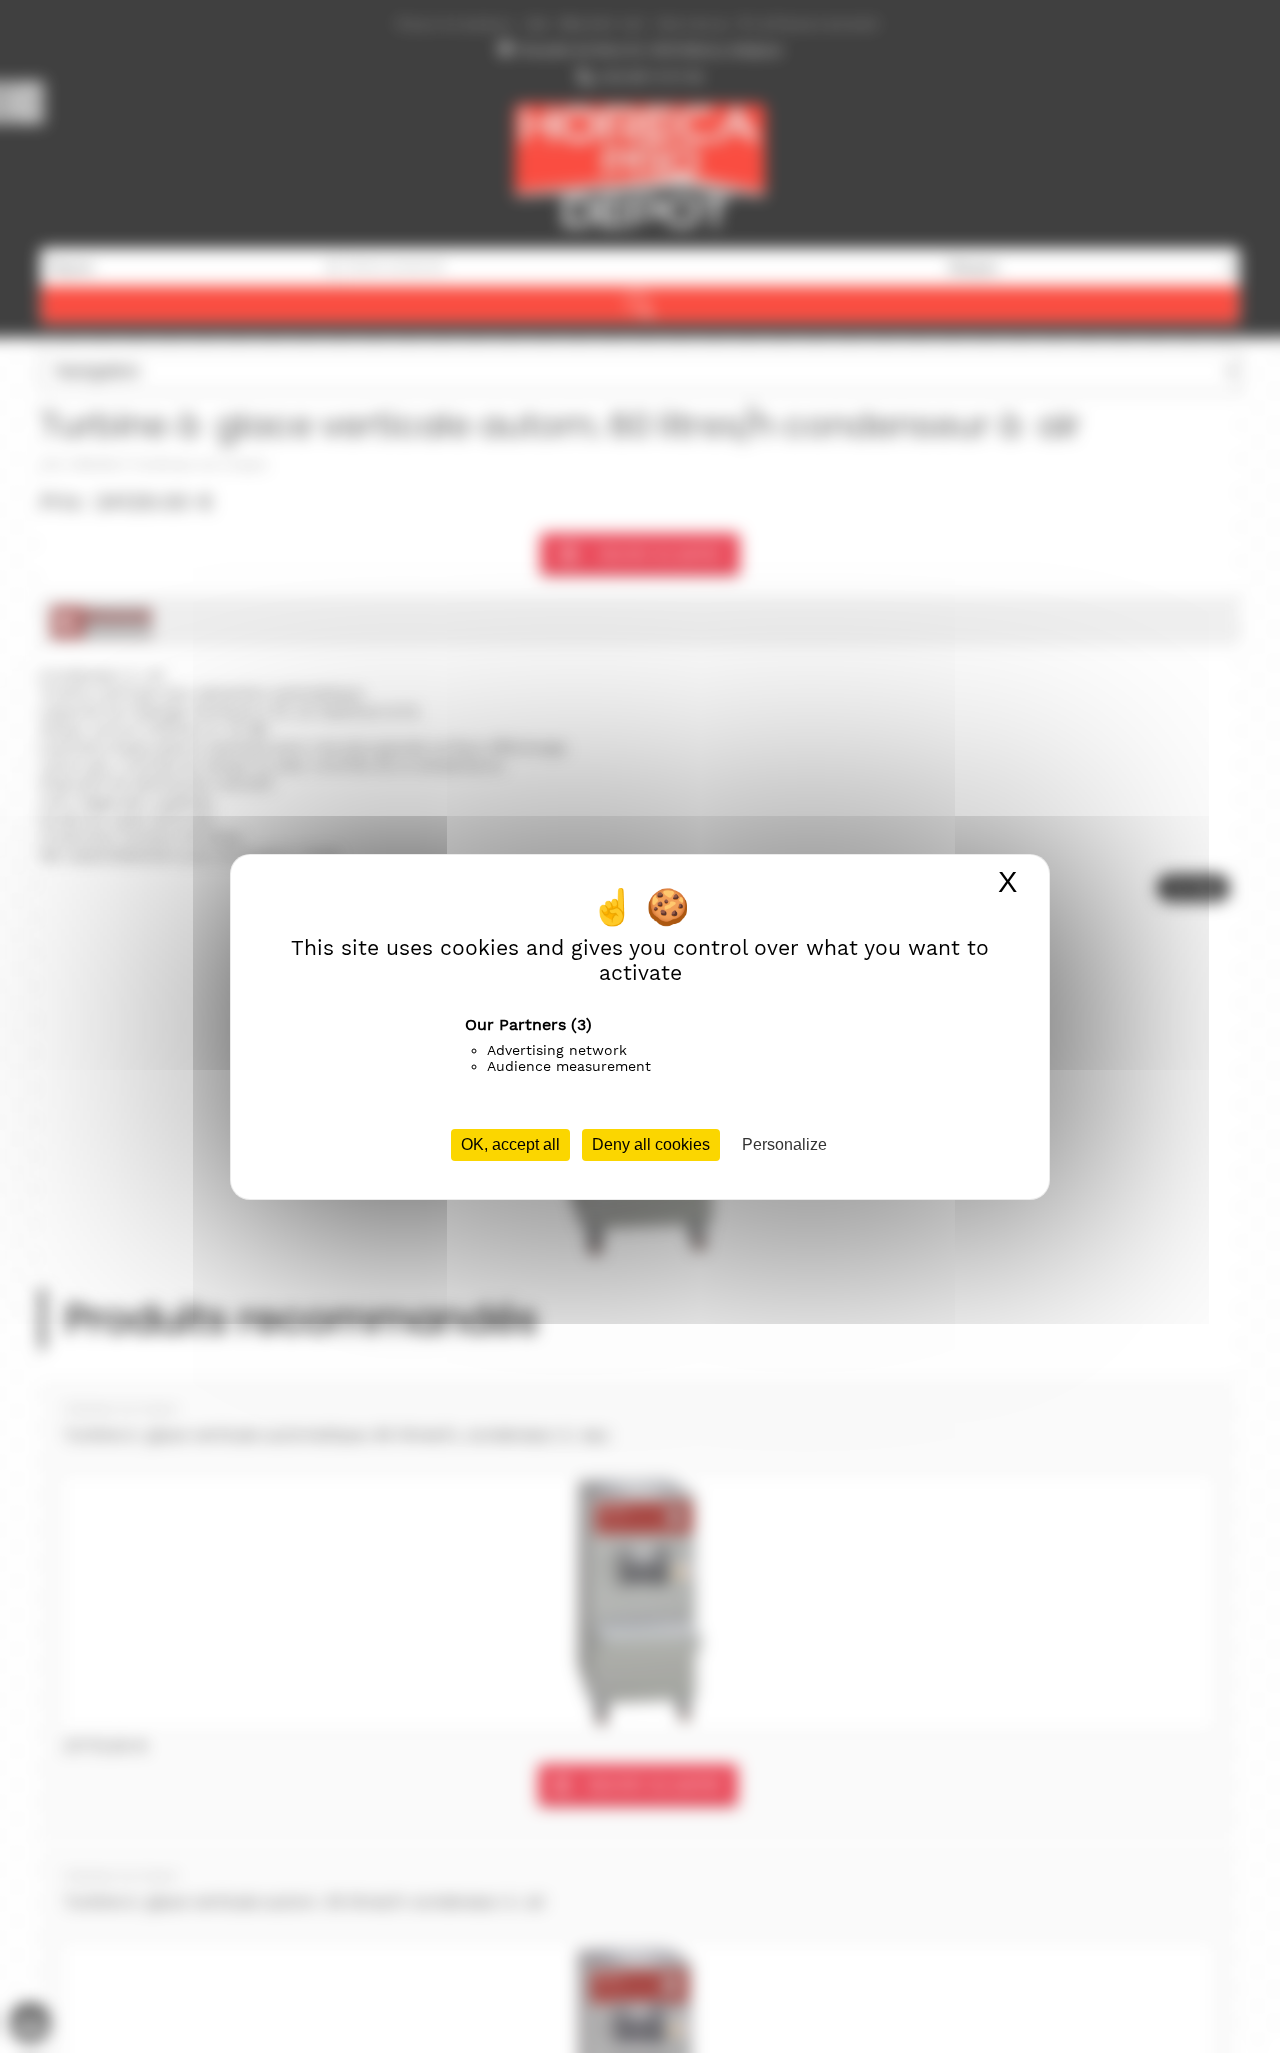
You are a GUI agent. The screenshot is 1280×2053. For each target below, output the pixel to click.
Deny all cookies (651, 1144)
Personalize (784, 1144)
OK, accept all (510, 1144)
